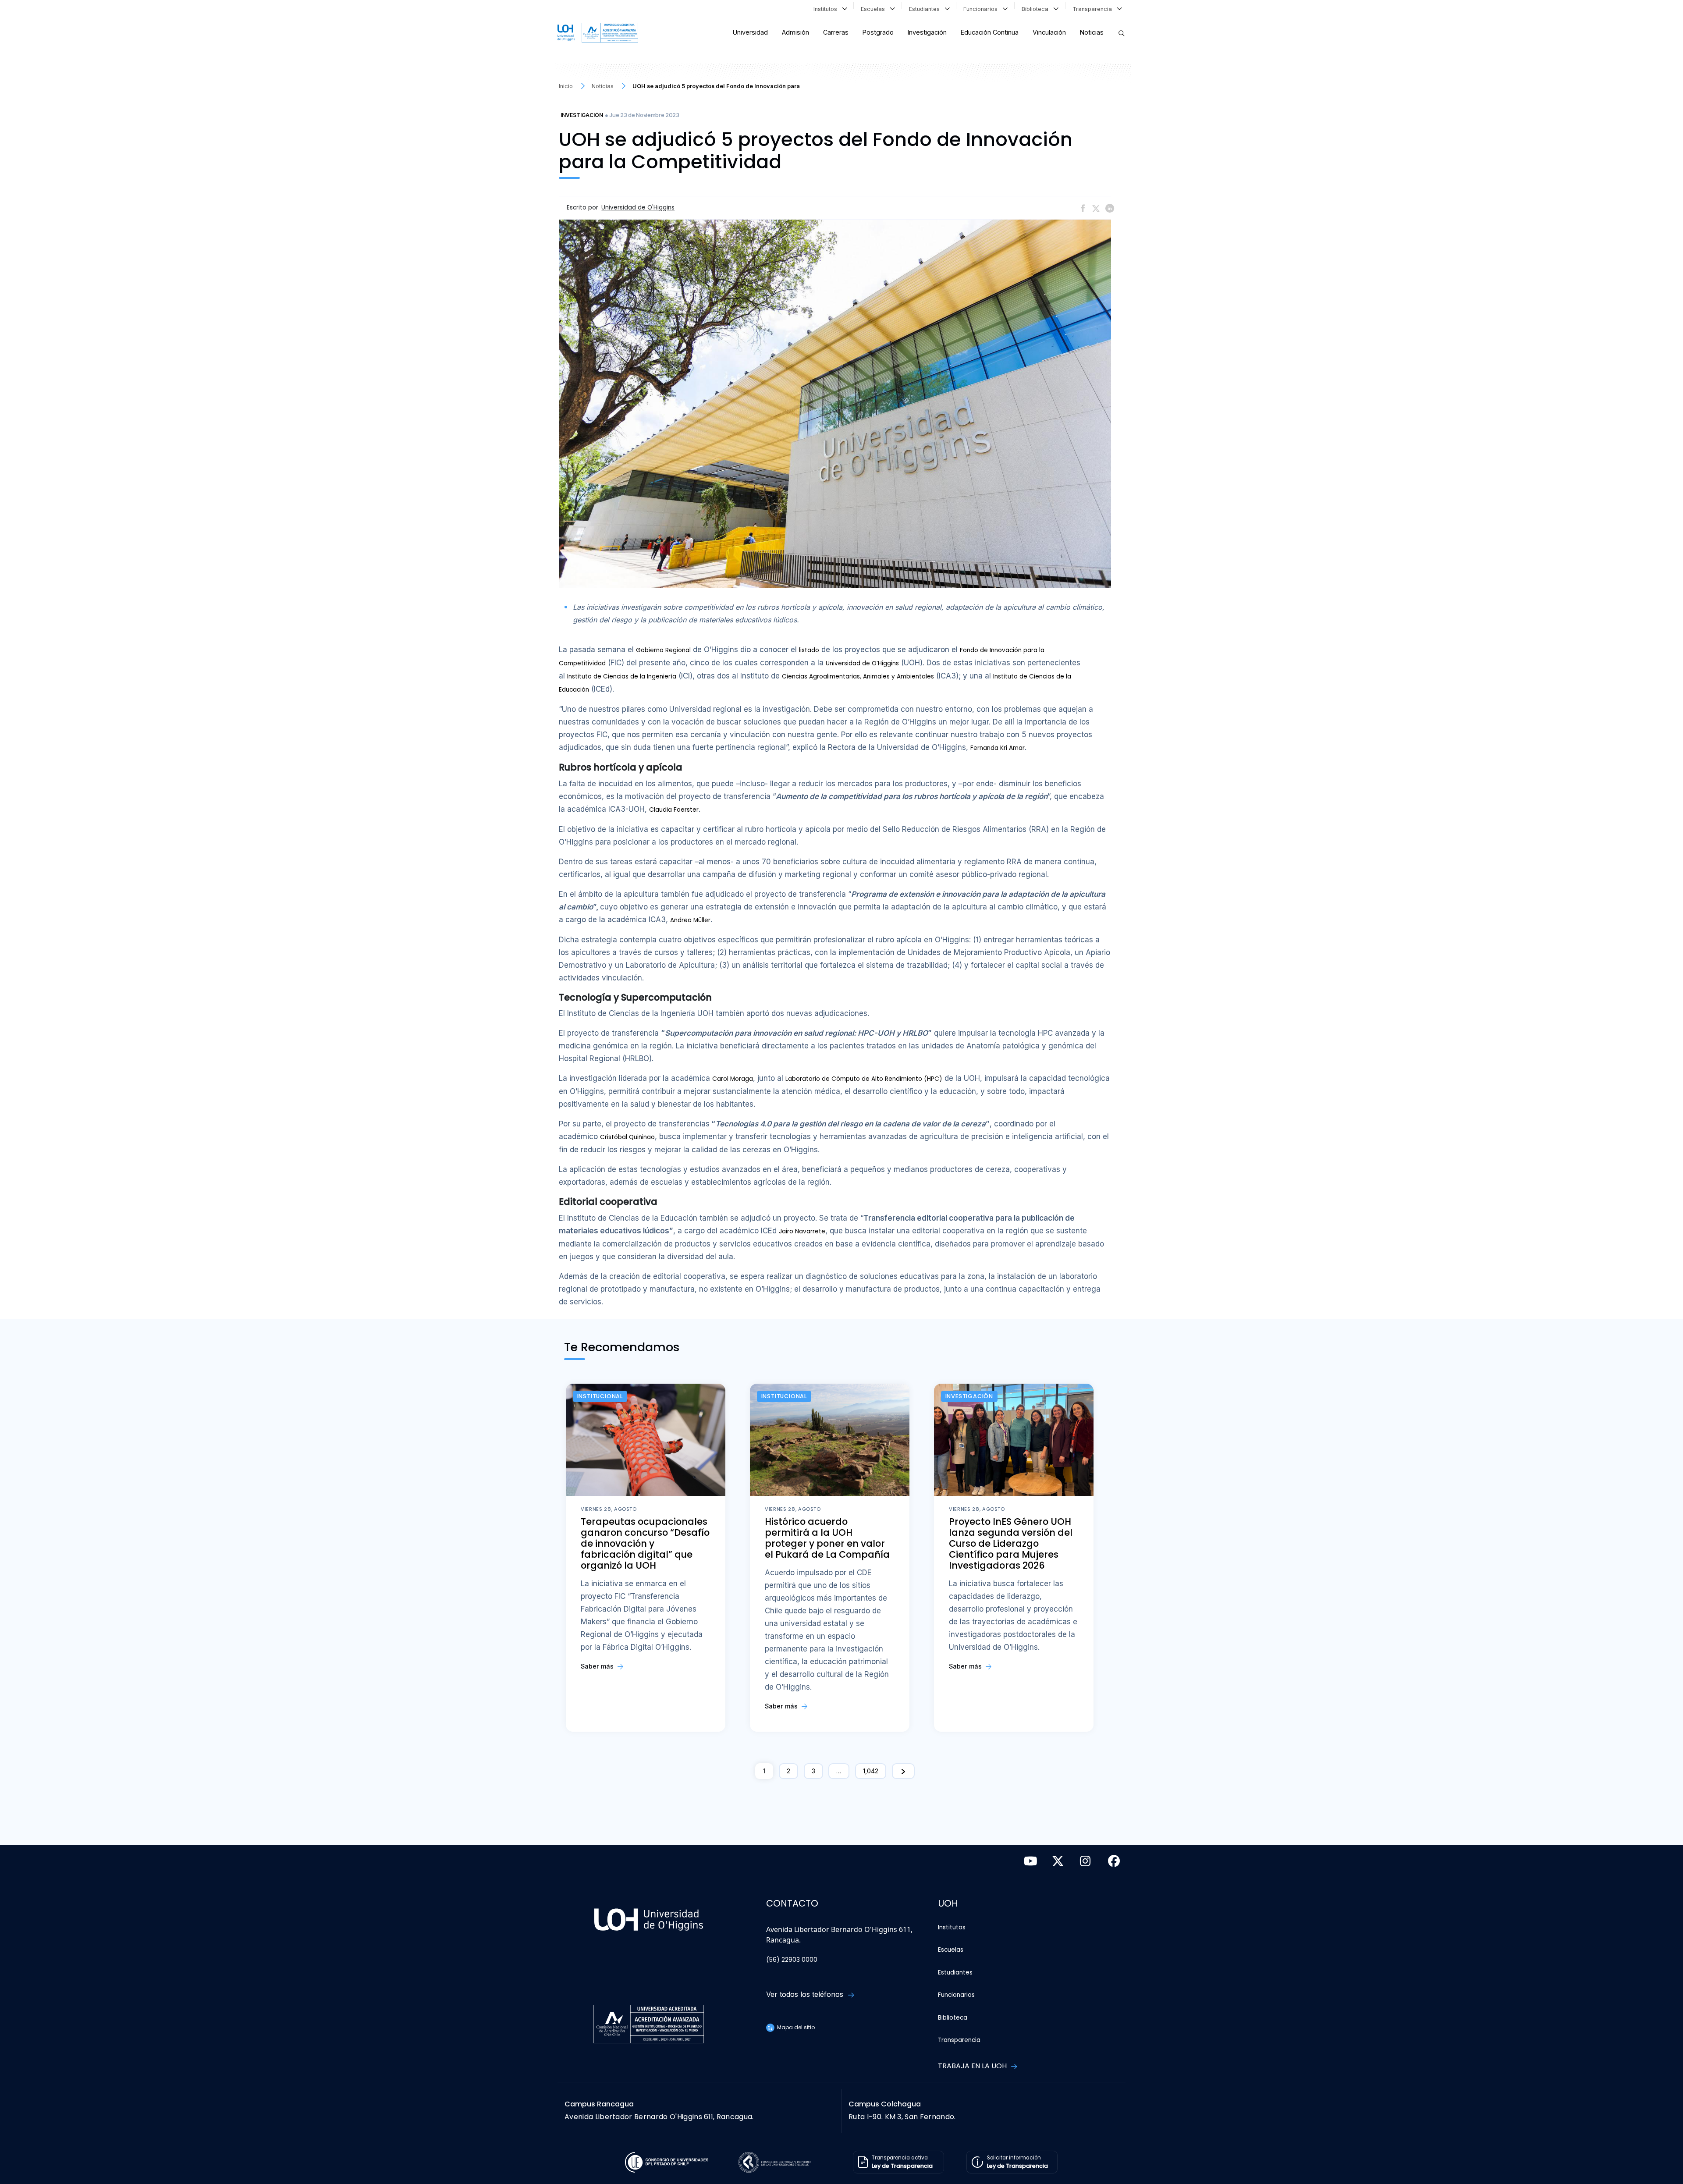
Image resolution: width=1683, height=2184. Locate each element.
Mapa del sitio (795, 2027)
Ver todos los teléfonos (806, 1994)
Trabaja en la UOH (973, 2066)
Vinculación (1049, 32)
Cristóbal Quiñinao (627, 1137)
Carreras (836, 32)
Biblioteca (1037, 9)
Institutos (827, 9)
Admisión (795, 32)
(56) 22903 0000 (792, 1960)
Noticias (1092, 32)
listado (809, 650)
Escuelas (875, 9)
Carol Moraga (733, 1079)
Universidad (750, 32)
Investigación (927, 32)
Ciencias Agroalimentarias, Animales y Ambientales (858, 677)
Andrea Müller (690, 920)
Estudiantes (926, 9)
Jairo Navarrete (802, 1231)
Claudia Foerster (674, 810)
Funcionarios (982, 9)
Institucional (600, 1396)
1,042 (871, 1771)
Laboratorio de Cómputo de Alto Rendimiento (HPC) (864, 1079)
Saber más (598, 1666)
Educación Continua (990, 32)
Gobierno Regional (663, 650)
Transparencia (1094, 9)
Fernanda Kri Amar (998, 748)
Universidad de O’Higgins (862, 663)
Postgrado (878, 32)
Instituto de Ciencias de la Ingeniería (622, 677)
